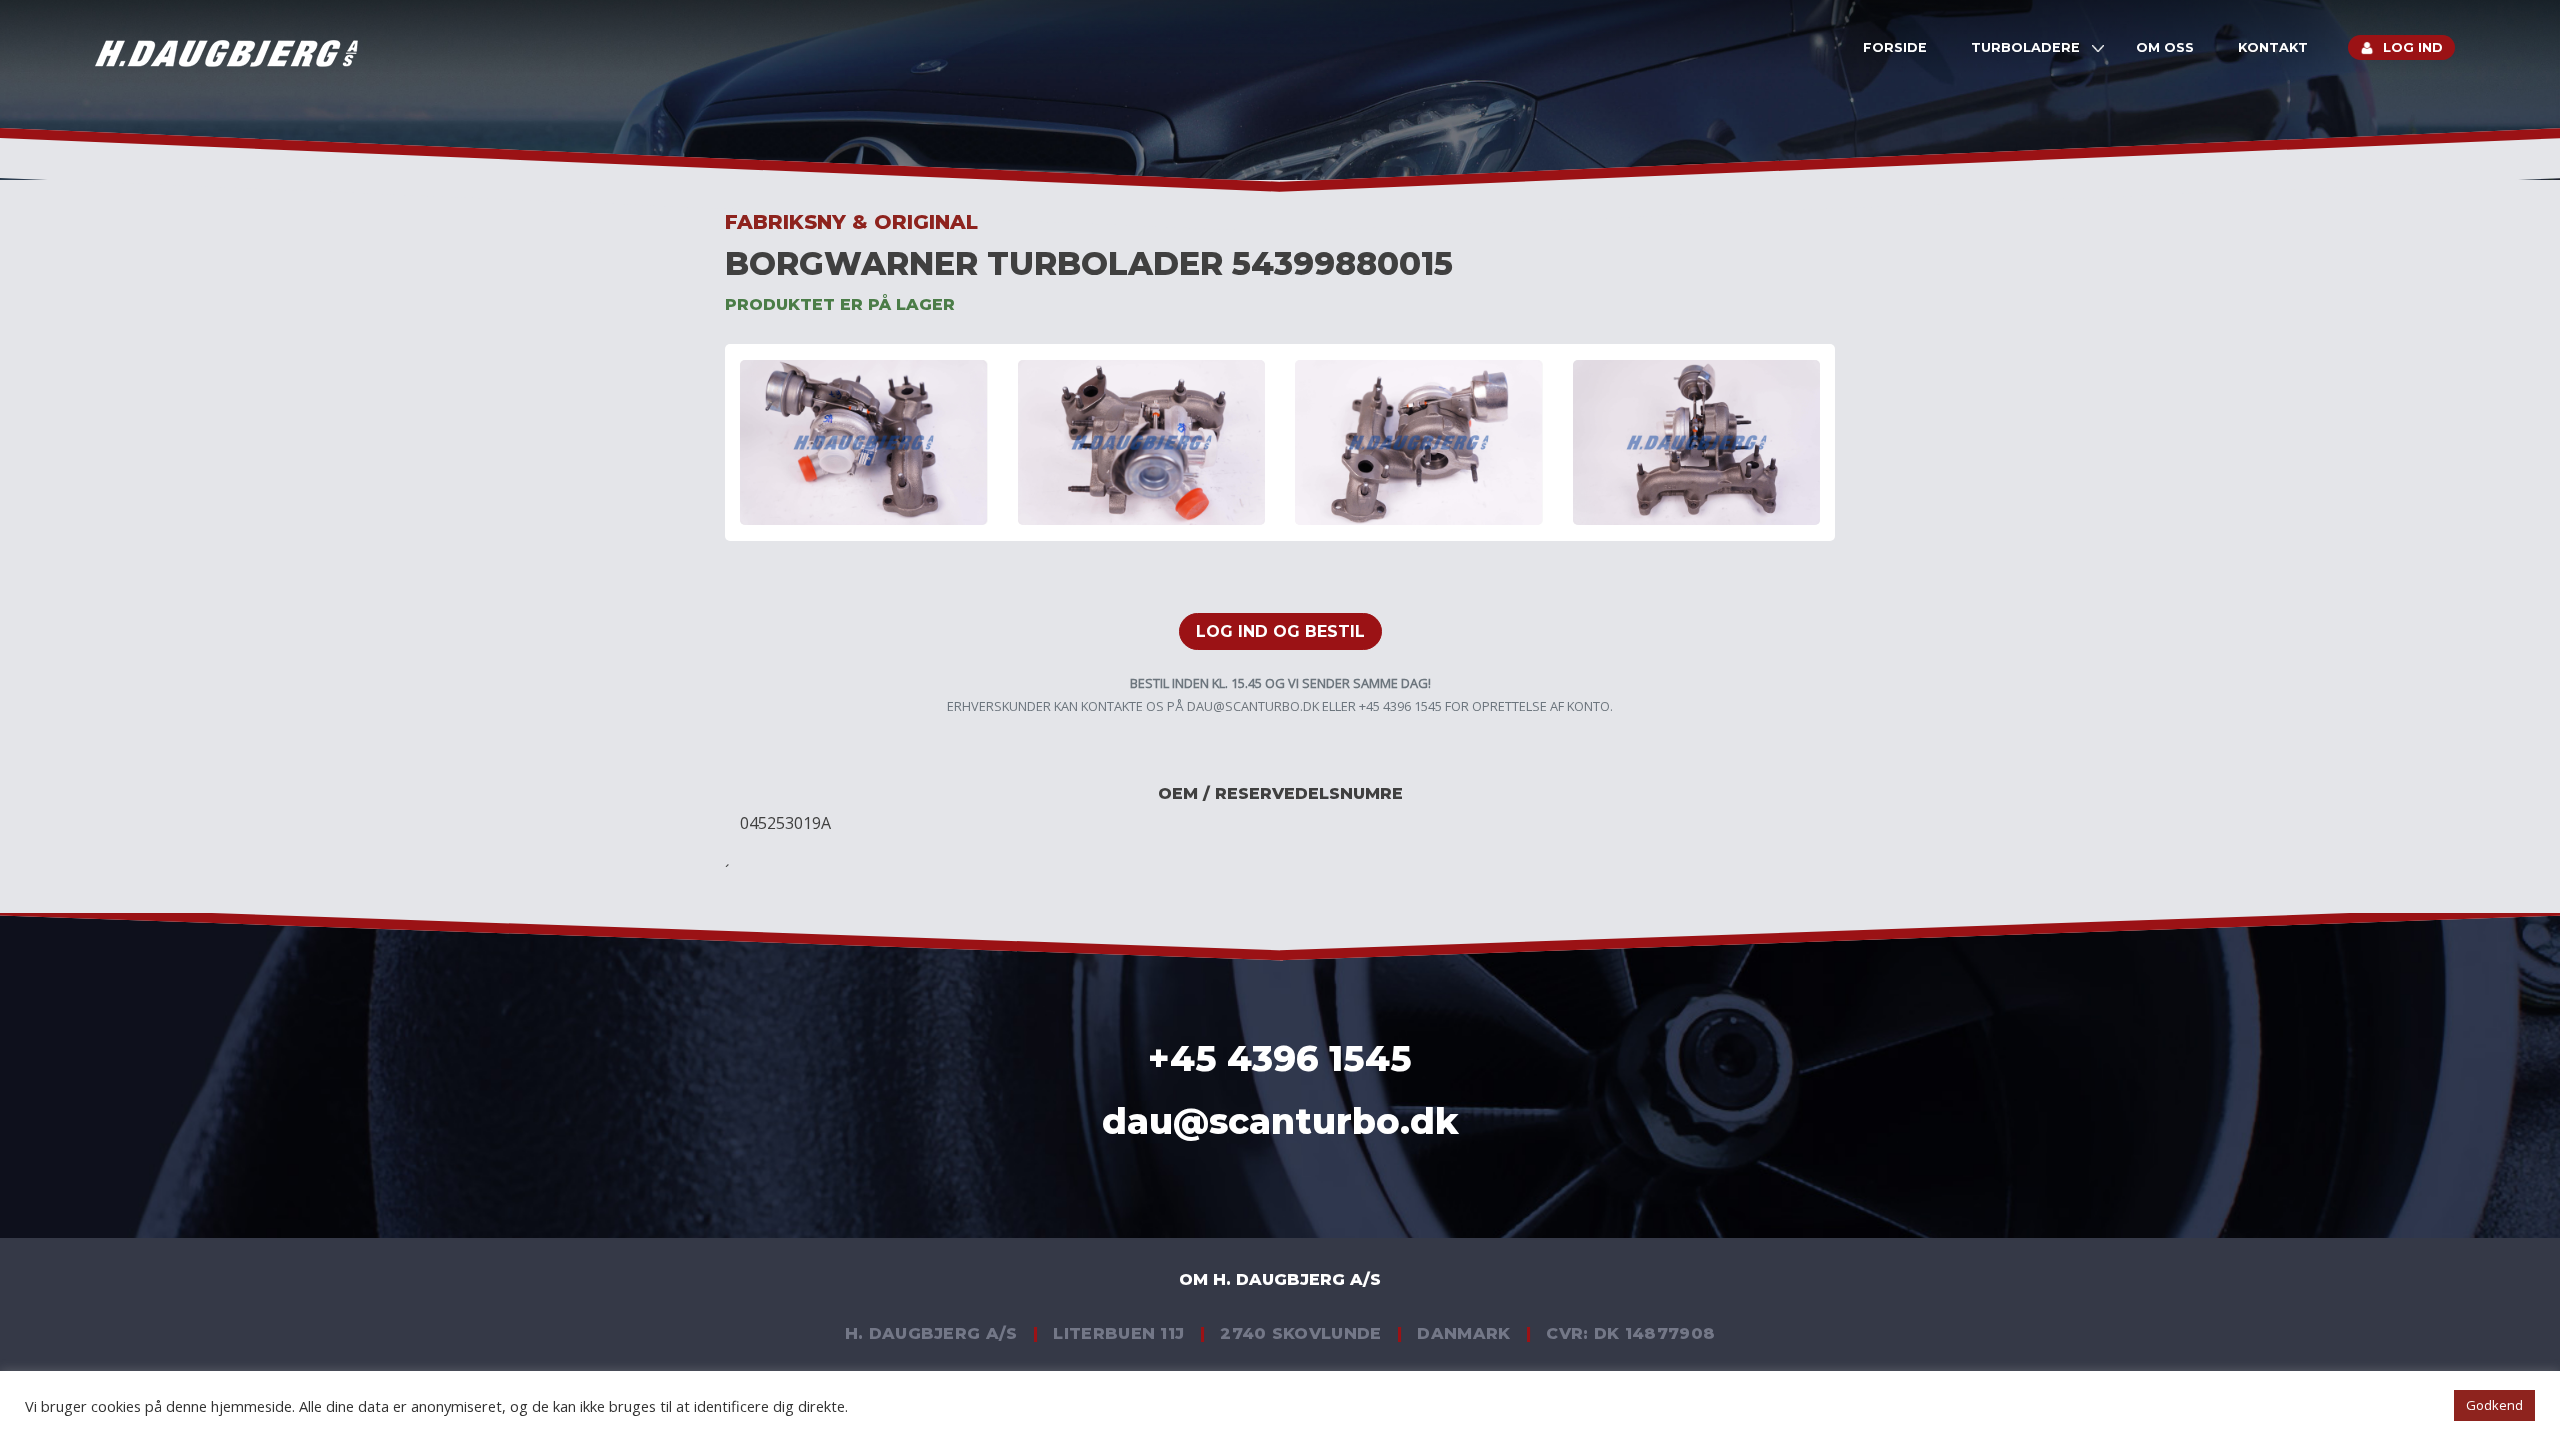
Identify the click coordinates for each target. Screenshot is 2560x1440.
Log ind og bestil (1280, 631)
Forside (1895, 47)
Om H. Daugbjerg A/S (1280, 1279)
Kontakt (2273, 47)
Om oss (2165, 47)
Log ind (2413, 47)
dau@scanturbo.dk (1253, 706)
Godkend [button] (2494, 1405)
